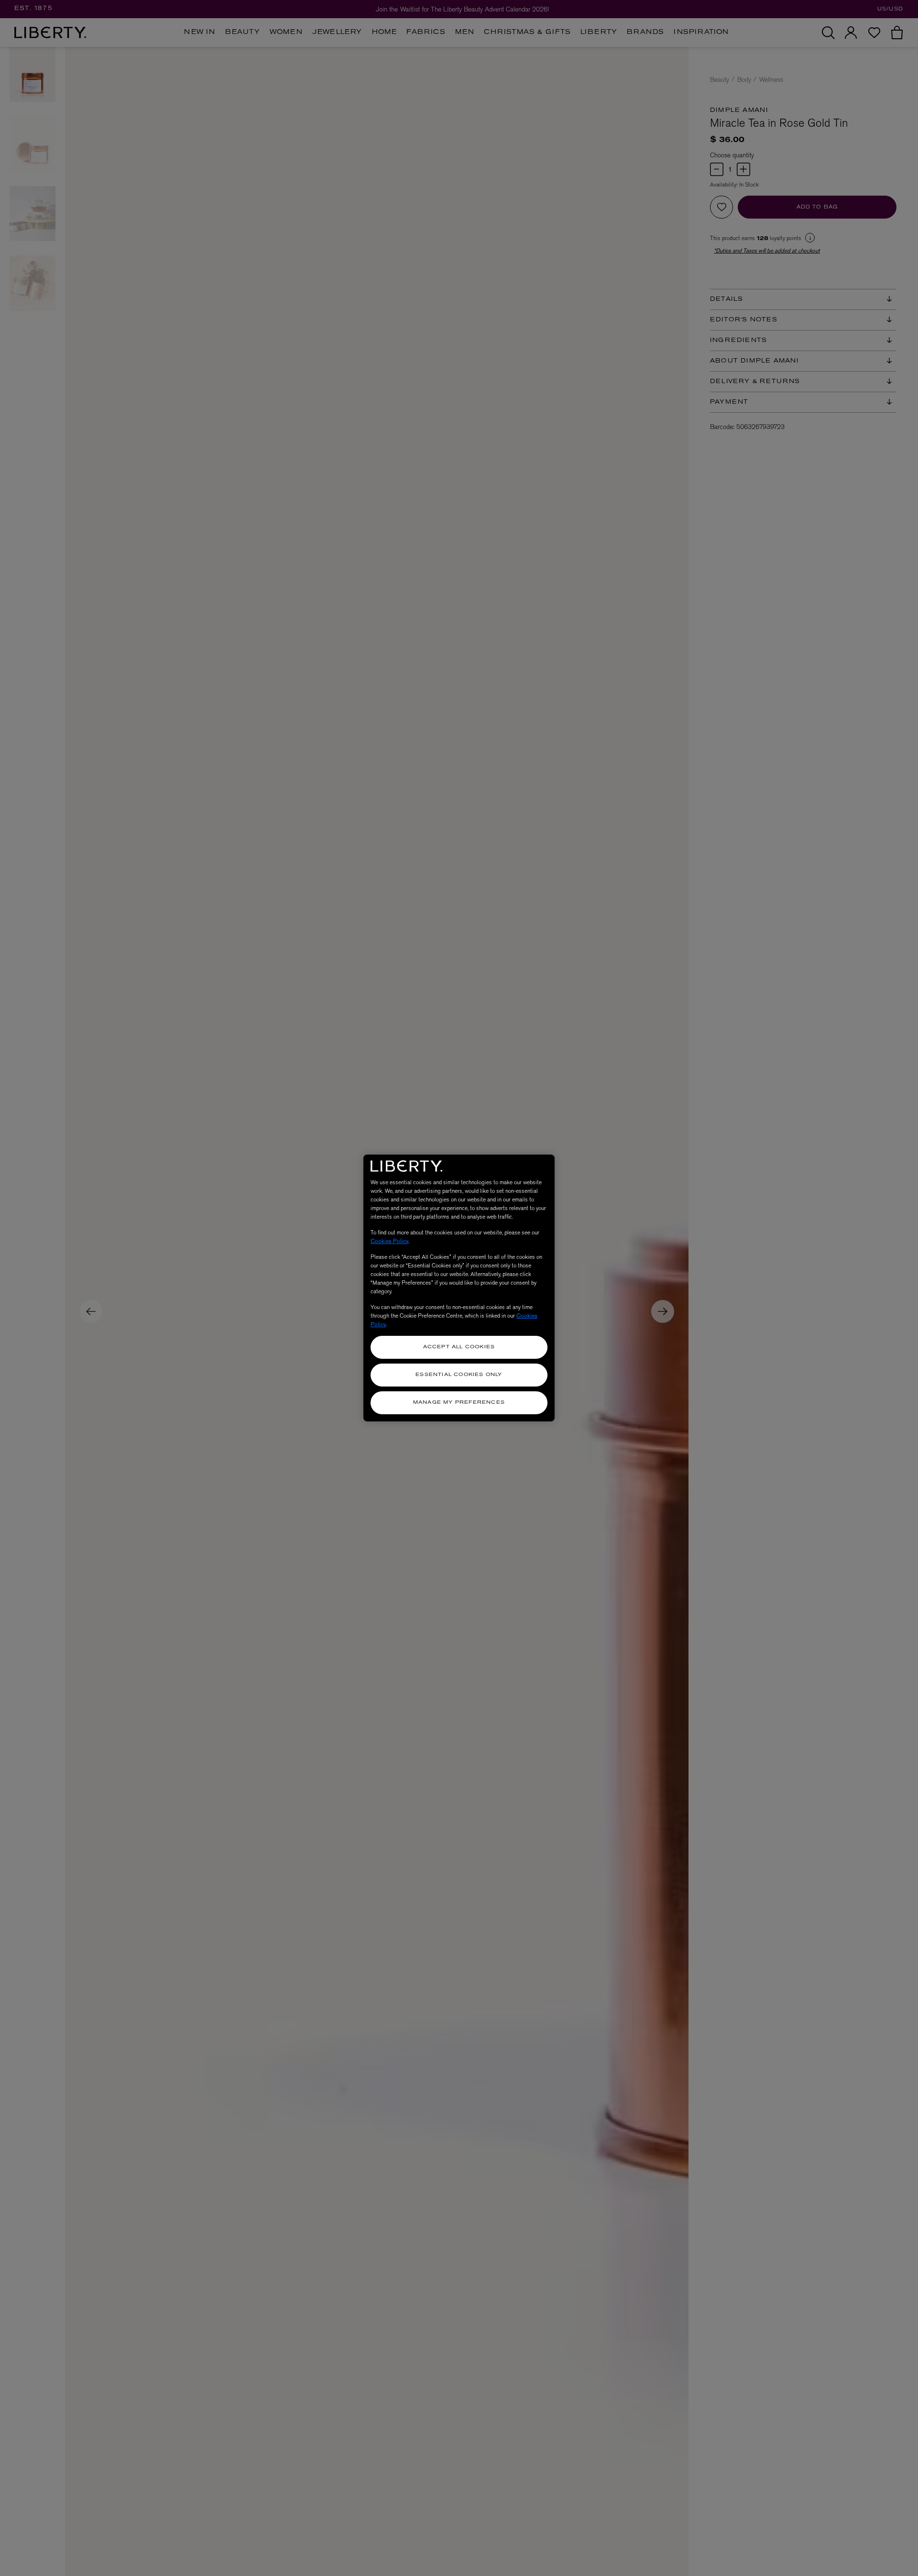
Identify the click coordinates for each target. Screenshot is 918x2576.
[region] (459, 1288)
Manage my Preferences (459, 1403)
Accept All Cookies (459, 1347)
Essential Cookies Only (459, 1375)
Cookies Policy (389, 1241)
